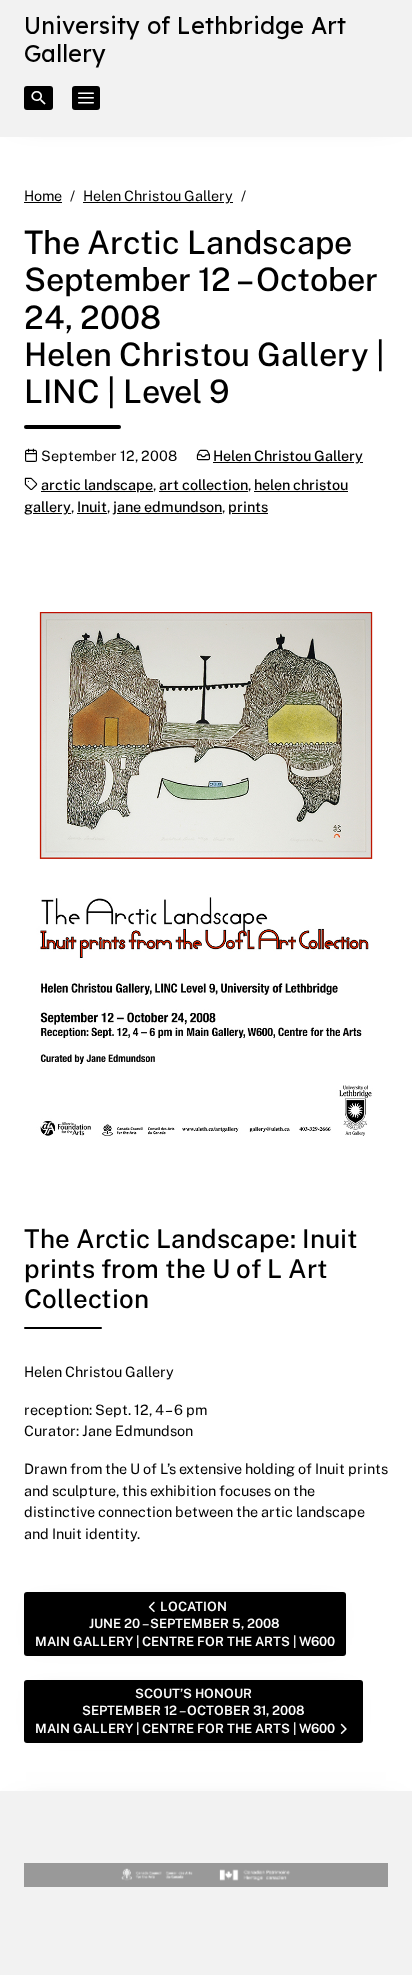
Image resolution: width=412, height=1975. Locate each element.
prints (248, 506)
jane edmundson (167, 506)
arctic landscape (97, 484)
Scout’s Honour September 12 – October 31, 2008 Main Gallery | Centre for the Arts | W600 (185, 1710)
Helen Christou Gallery (288, 455)
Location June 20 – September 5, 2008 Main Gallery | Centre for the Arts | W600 (185, 1623)
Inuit (92, 506)
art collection (203, 484)
